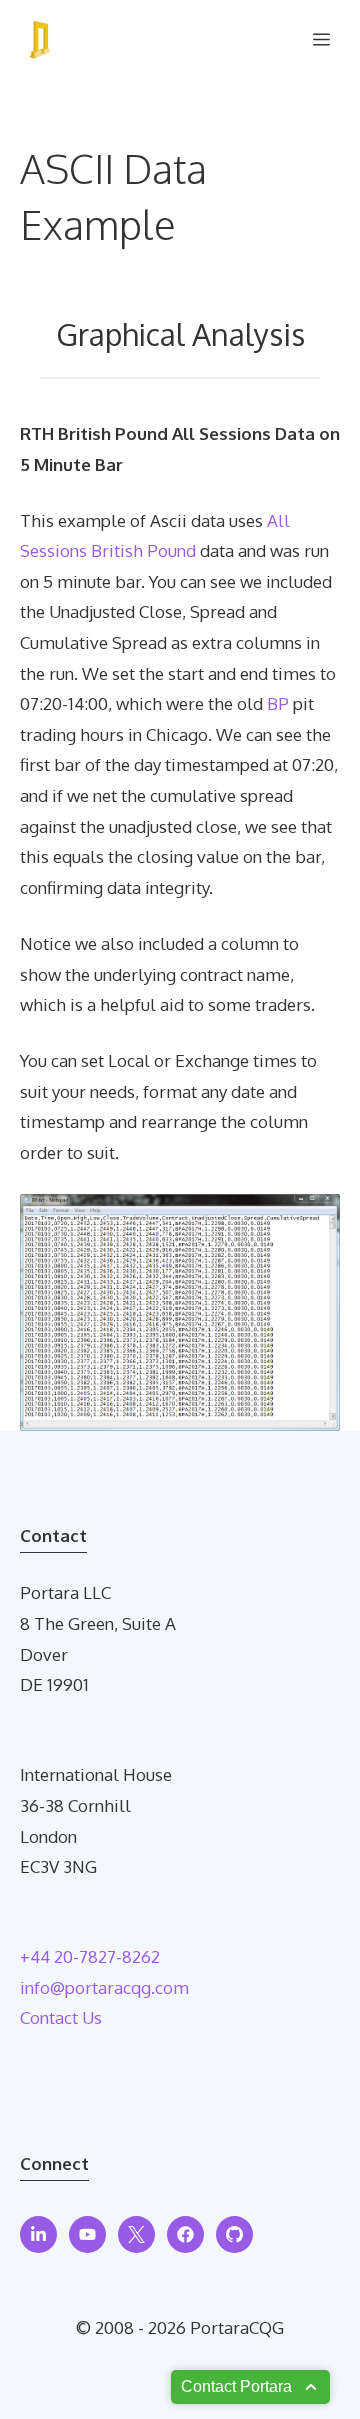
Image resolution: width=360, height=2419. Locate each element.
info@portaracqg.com (104, 1987)
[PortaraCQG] (40, 40)
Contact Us (61, 2017)
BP (278, 703)
